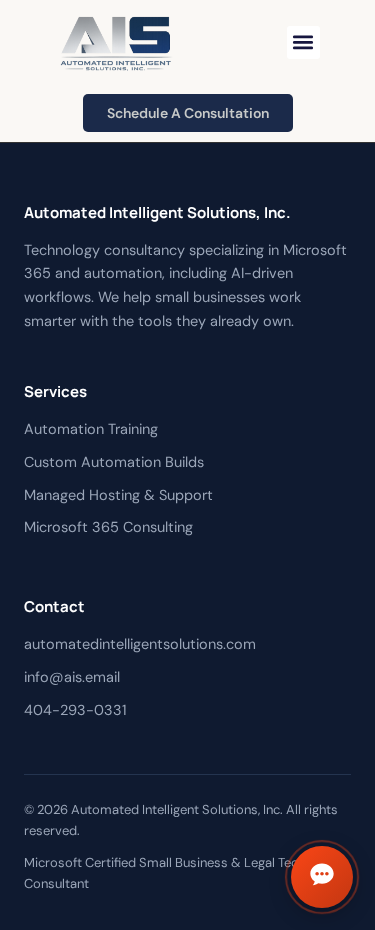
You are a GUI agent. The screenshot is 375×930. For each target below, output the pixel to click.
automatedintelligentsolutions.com (140, 644)
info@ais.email (72, 677)
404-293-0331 (75, 710)
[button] (303, 42)
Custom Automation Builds (114, 462)
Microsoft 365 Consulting (108, 527)
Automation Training (91, 429)
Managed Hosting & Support (118, 495)
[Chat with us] (322, 877)
